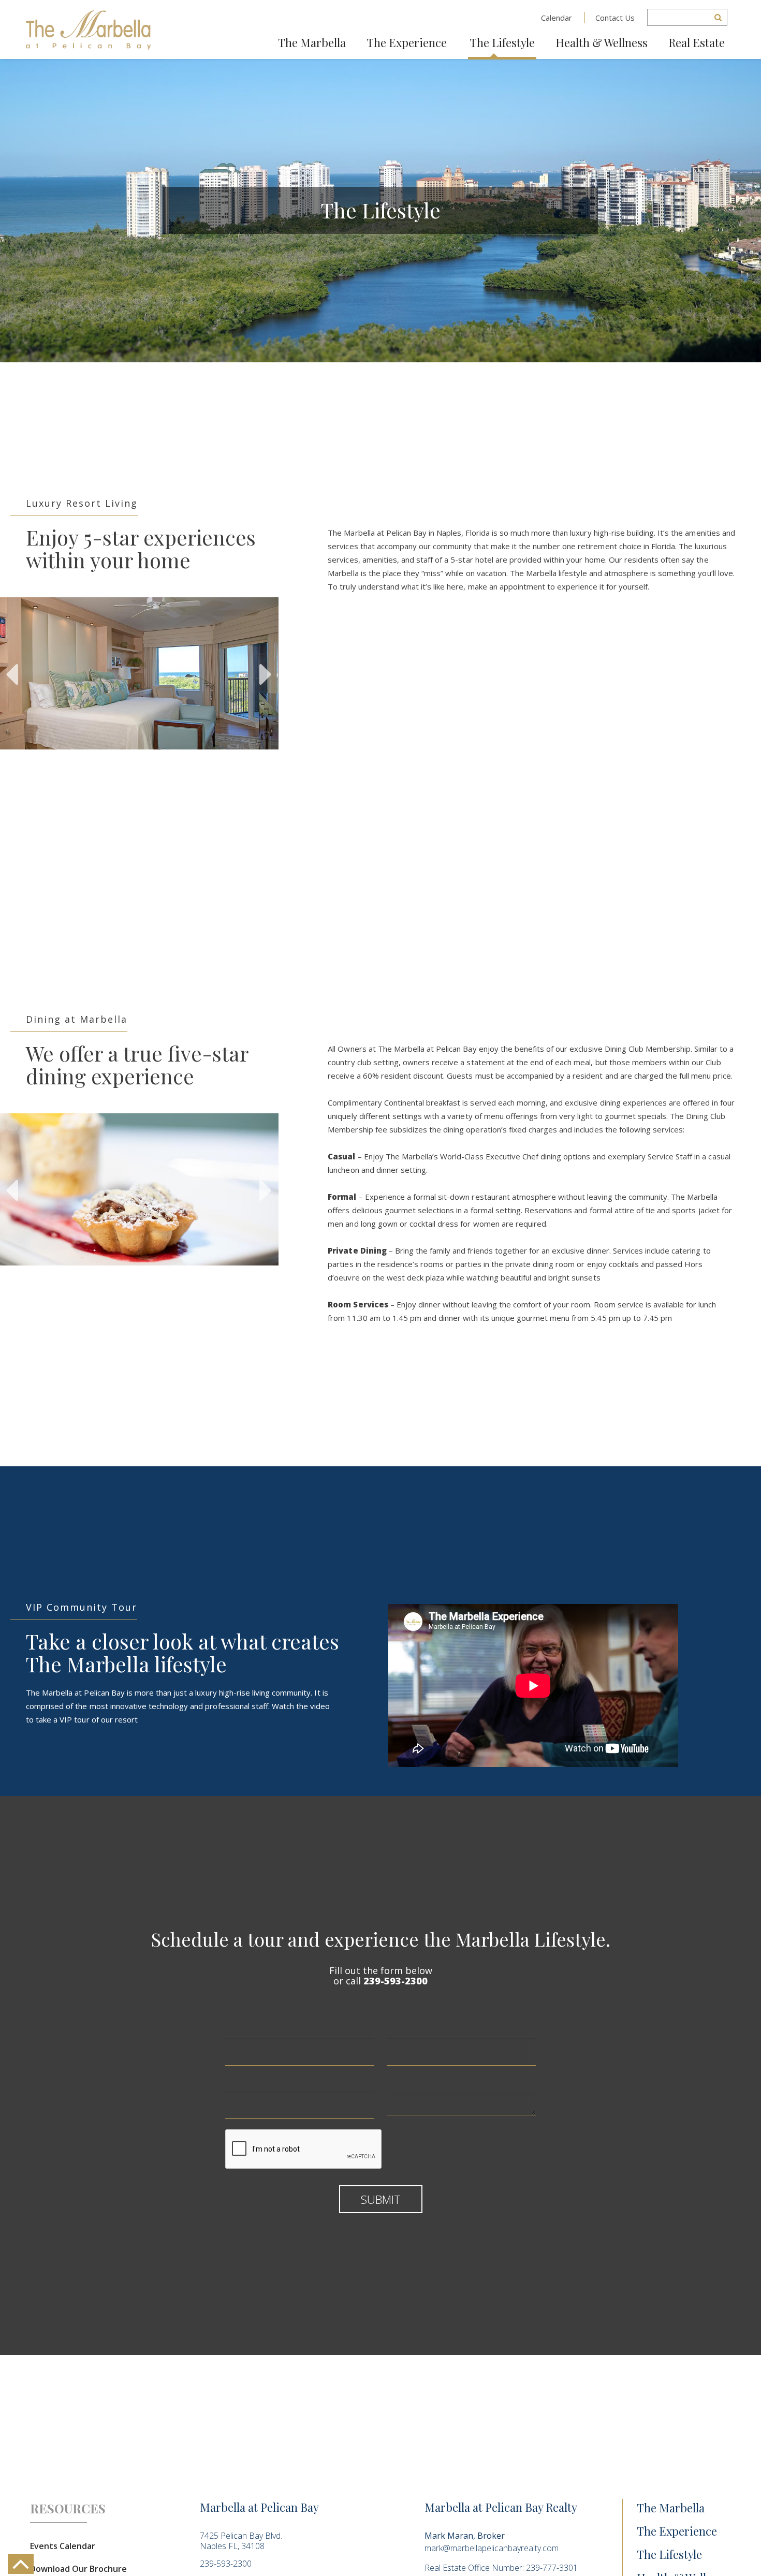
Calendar (557, 18)
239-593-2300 (396, 1981)
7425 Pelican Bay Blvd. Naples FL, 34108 (241, 2541)
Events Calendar (63, 2546)
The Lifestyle (502, 42)
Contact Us (615, 18)
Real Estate (697, 42)
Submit (381, 2199)
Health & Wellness (602, 42)
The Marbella (312, 42)
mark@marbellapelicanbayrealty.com (492, 2548)
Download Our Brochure (78, 2569)
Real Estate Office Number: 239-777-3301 (501, 2568)
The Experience (407, 42)
